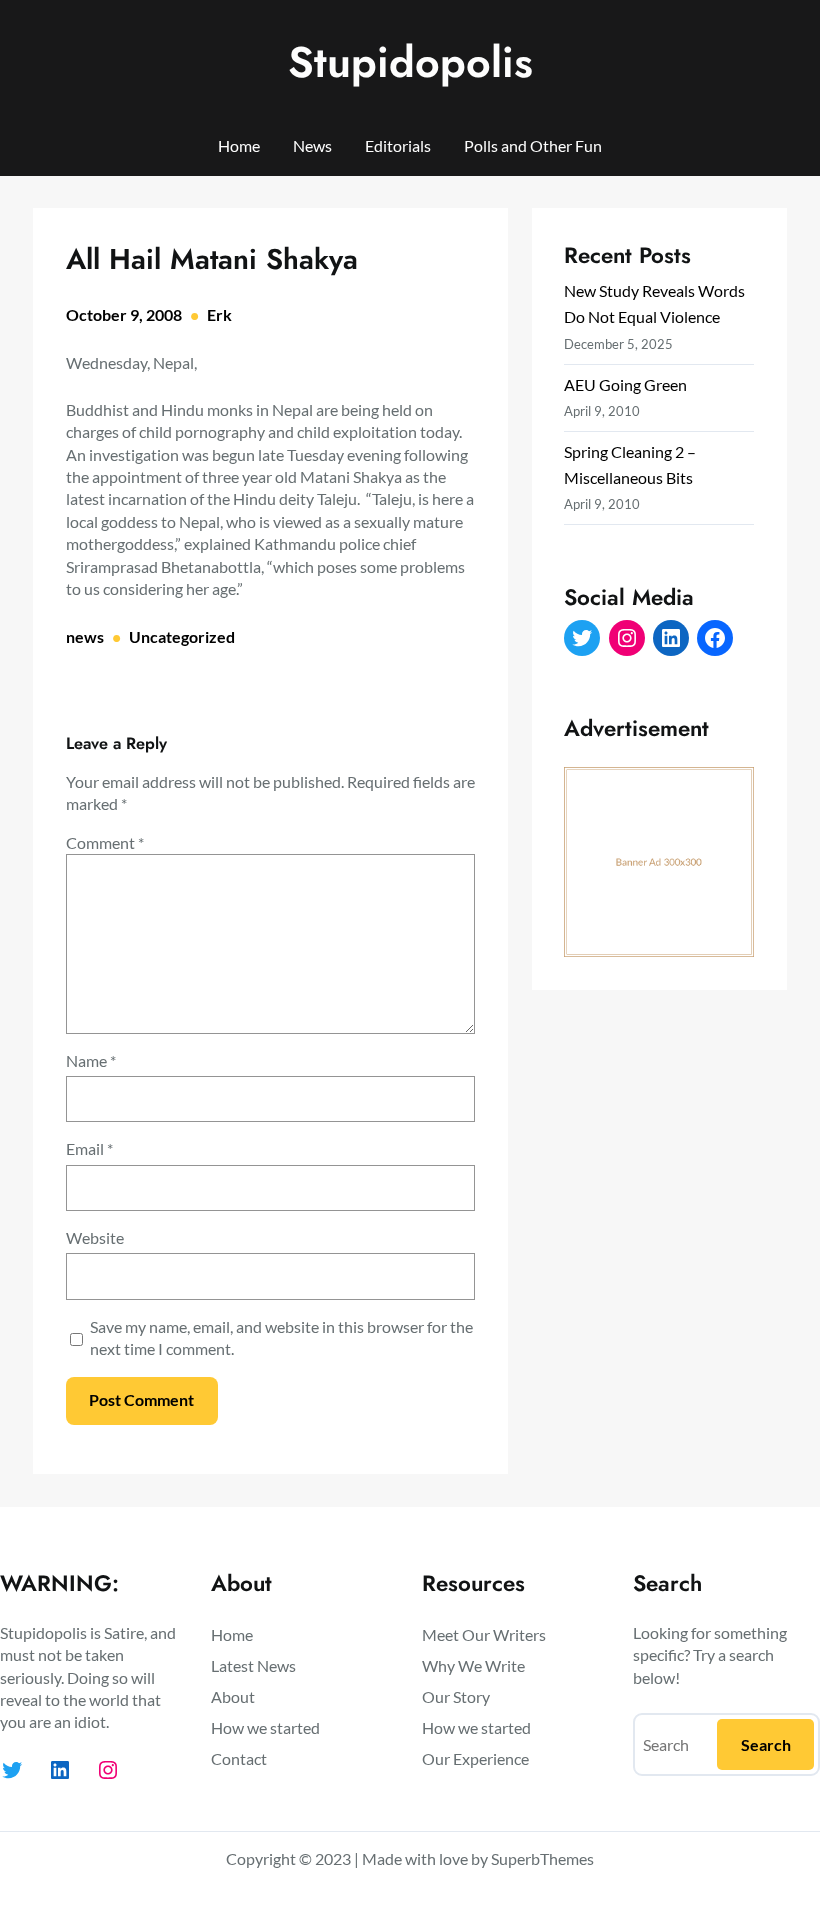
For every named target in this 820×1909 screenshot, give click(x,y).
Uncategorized (182, 636)
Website (95, 1237)
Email (89, 1148)
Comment (105, 842)
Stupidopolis (410, 62)
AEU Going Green (625, 384)
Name (91, 1060)
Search (766, 1744)
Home (239, 145)
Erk (219, 314)
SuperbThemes (542, 1858)
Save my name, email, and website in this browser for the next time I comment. (281, 1337)
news (85, 636)
